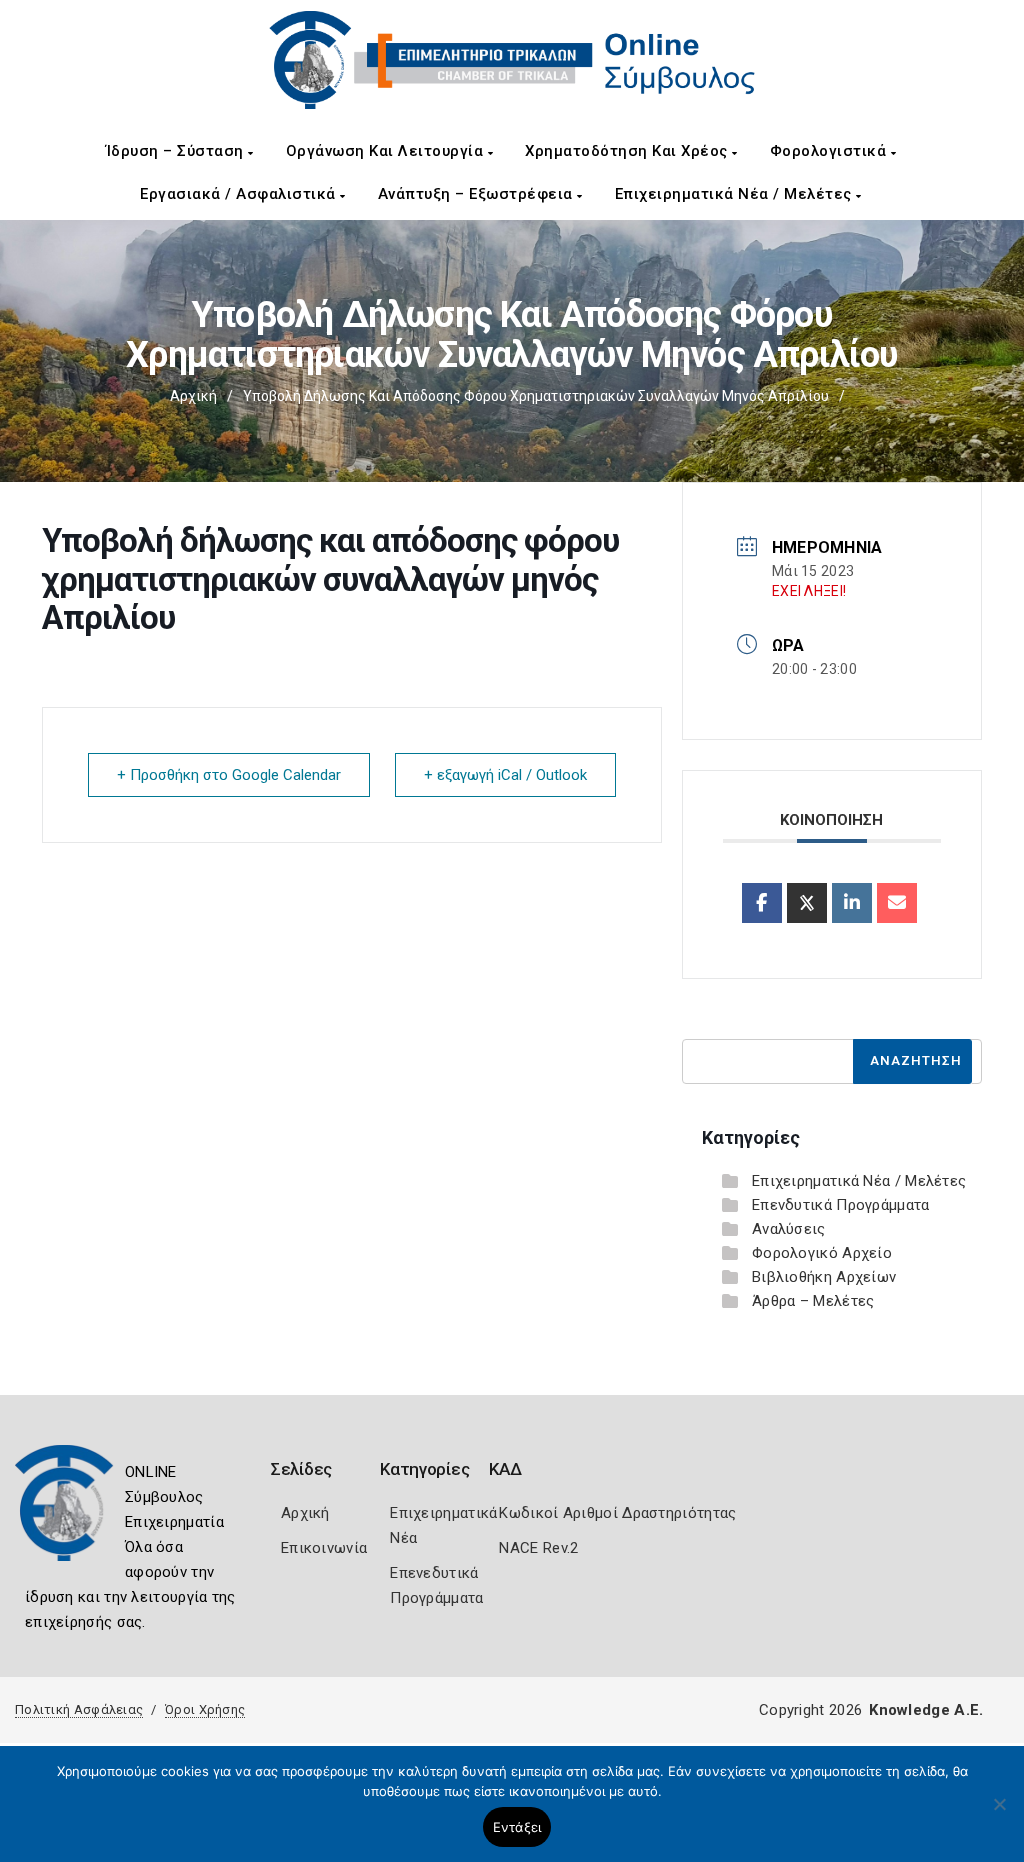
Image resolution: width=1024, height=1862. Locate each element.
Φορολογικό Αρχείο (822, 1253)
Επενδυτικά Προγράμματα (841, 1205)
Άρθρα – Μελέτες (813, 1301)
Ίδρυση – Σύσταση (177, 151)
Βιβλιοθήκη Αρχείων (824, 1277)
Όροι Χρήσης (205, 1709)
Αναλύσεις (789, 1229)
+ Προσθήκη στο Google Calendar (229, 775)
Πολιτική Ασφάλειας (79, 1709)
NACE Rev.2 (538, 1548)
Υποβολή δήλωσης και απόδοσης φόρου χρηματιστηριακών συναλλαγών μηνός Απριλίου (536, 396)
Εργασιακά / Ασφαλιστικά (240, 194)
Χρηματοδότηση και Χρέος (628, 151)
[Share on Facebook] (762, 903)
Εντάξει (517, 1827)
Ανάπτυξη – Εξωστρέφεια (478, 194)
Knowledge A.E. (926, 1710)
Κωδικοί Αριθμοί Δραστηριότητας (617, 1513)
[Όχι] (999, 1814)
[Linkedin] (852, 903)
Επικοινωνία (324, 1548)
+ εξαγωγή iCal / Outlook (505, 775)
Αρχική (193, 396)
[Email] (897, 903)
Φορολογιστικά (830, 151)
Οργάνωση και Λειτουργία (387, 151)
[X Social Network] (807, 903)
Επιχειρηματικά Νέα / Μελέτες (736, 194)
